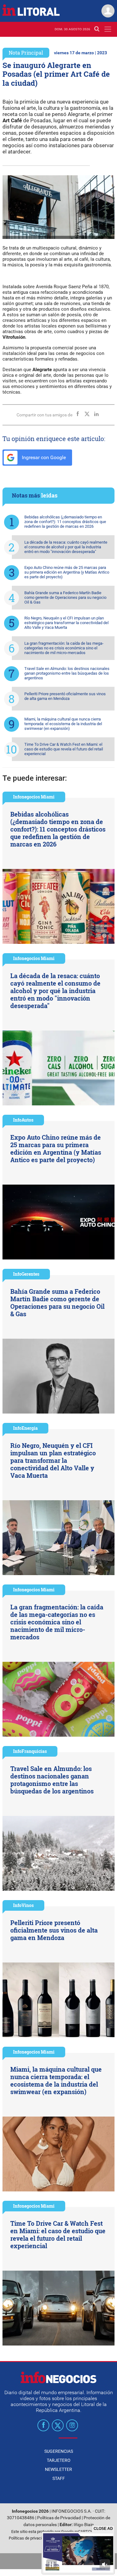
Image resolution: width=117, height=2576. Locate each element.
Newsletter (58, 2469)
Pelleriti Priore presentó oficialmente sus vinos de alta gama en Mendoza (65, 696)
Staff (59, 2478)
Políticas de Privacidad (59, 2518)
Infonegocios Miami (34, 797)
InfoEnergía (25, 1428)
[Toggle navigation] (108, 29)
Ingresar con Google (43, 457)
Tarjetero (59, 2460)
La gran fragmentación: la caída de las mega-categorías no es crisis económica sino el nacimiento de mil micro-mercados (64, 648)
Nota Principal (26, 53)
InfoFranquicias (30, 1751)
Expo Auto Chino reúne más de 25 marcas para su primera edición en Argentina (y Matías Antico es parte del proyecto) (67, 572)
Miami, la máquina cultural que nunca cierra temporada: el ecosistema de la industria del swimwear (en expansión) (63, 724)
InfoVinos (23, 1905)
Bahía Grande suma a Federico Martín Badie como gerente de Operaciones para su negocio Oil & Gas (65, 597)
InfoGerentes (26, 1274)
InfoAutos (23, 1120)
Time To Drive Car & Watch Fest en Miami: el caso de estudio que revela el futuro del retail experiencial (64, 749)
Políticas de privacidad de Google (38, 2538)
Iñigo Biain (84, 2525)
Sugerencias (59, 2451)
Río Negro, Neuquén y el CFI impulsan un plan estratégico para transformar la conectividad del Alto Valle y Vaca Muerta (66, 623)
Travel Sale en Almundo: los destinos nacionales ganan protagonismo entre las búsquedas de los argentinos (67, 673)
